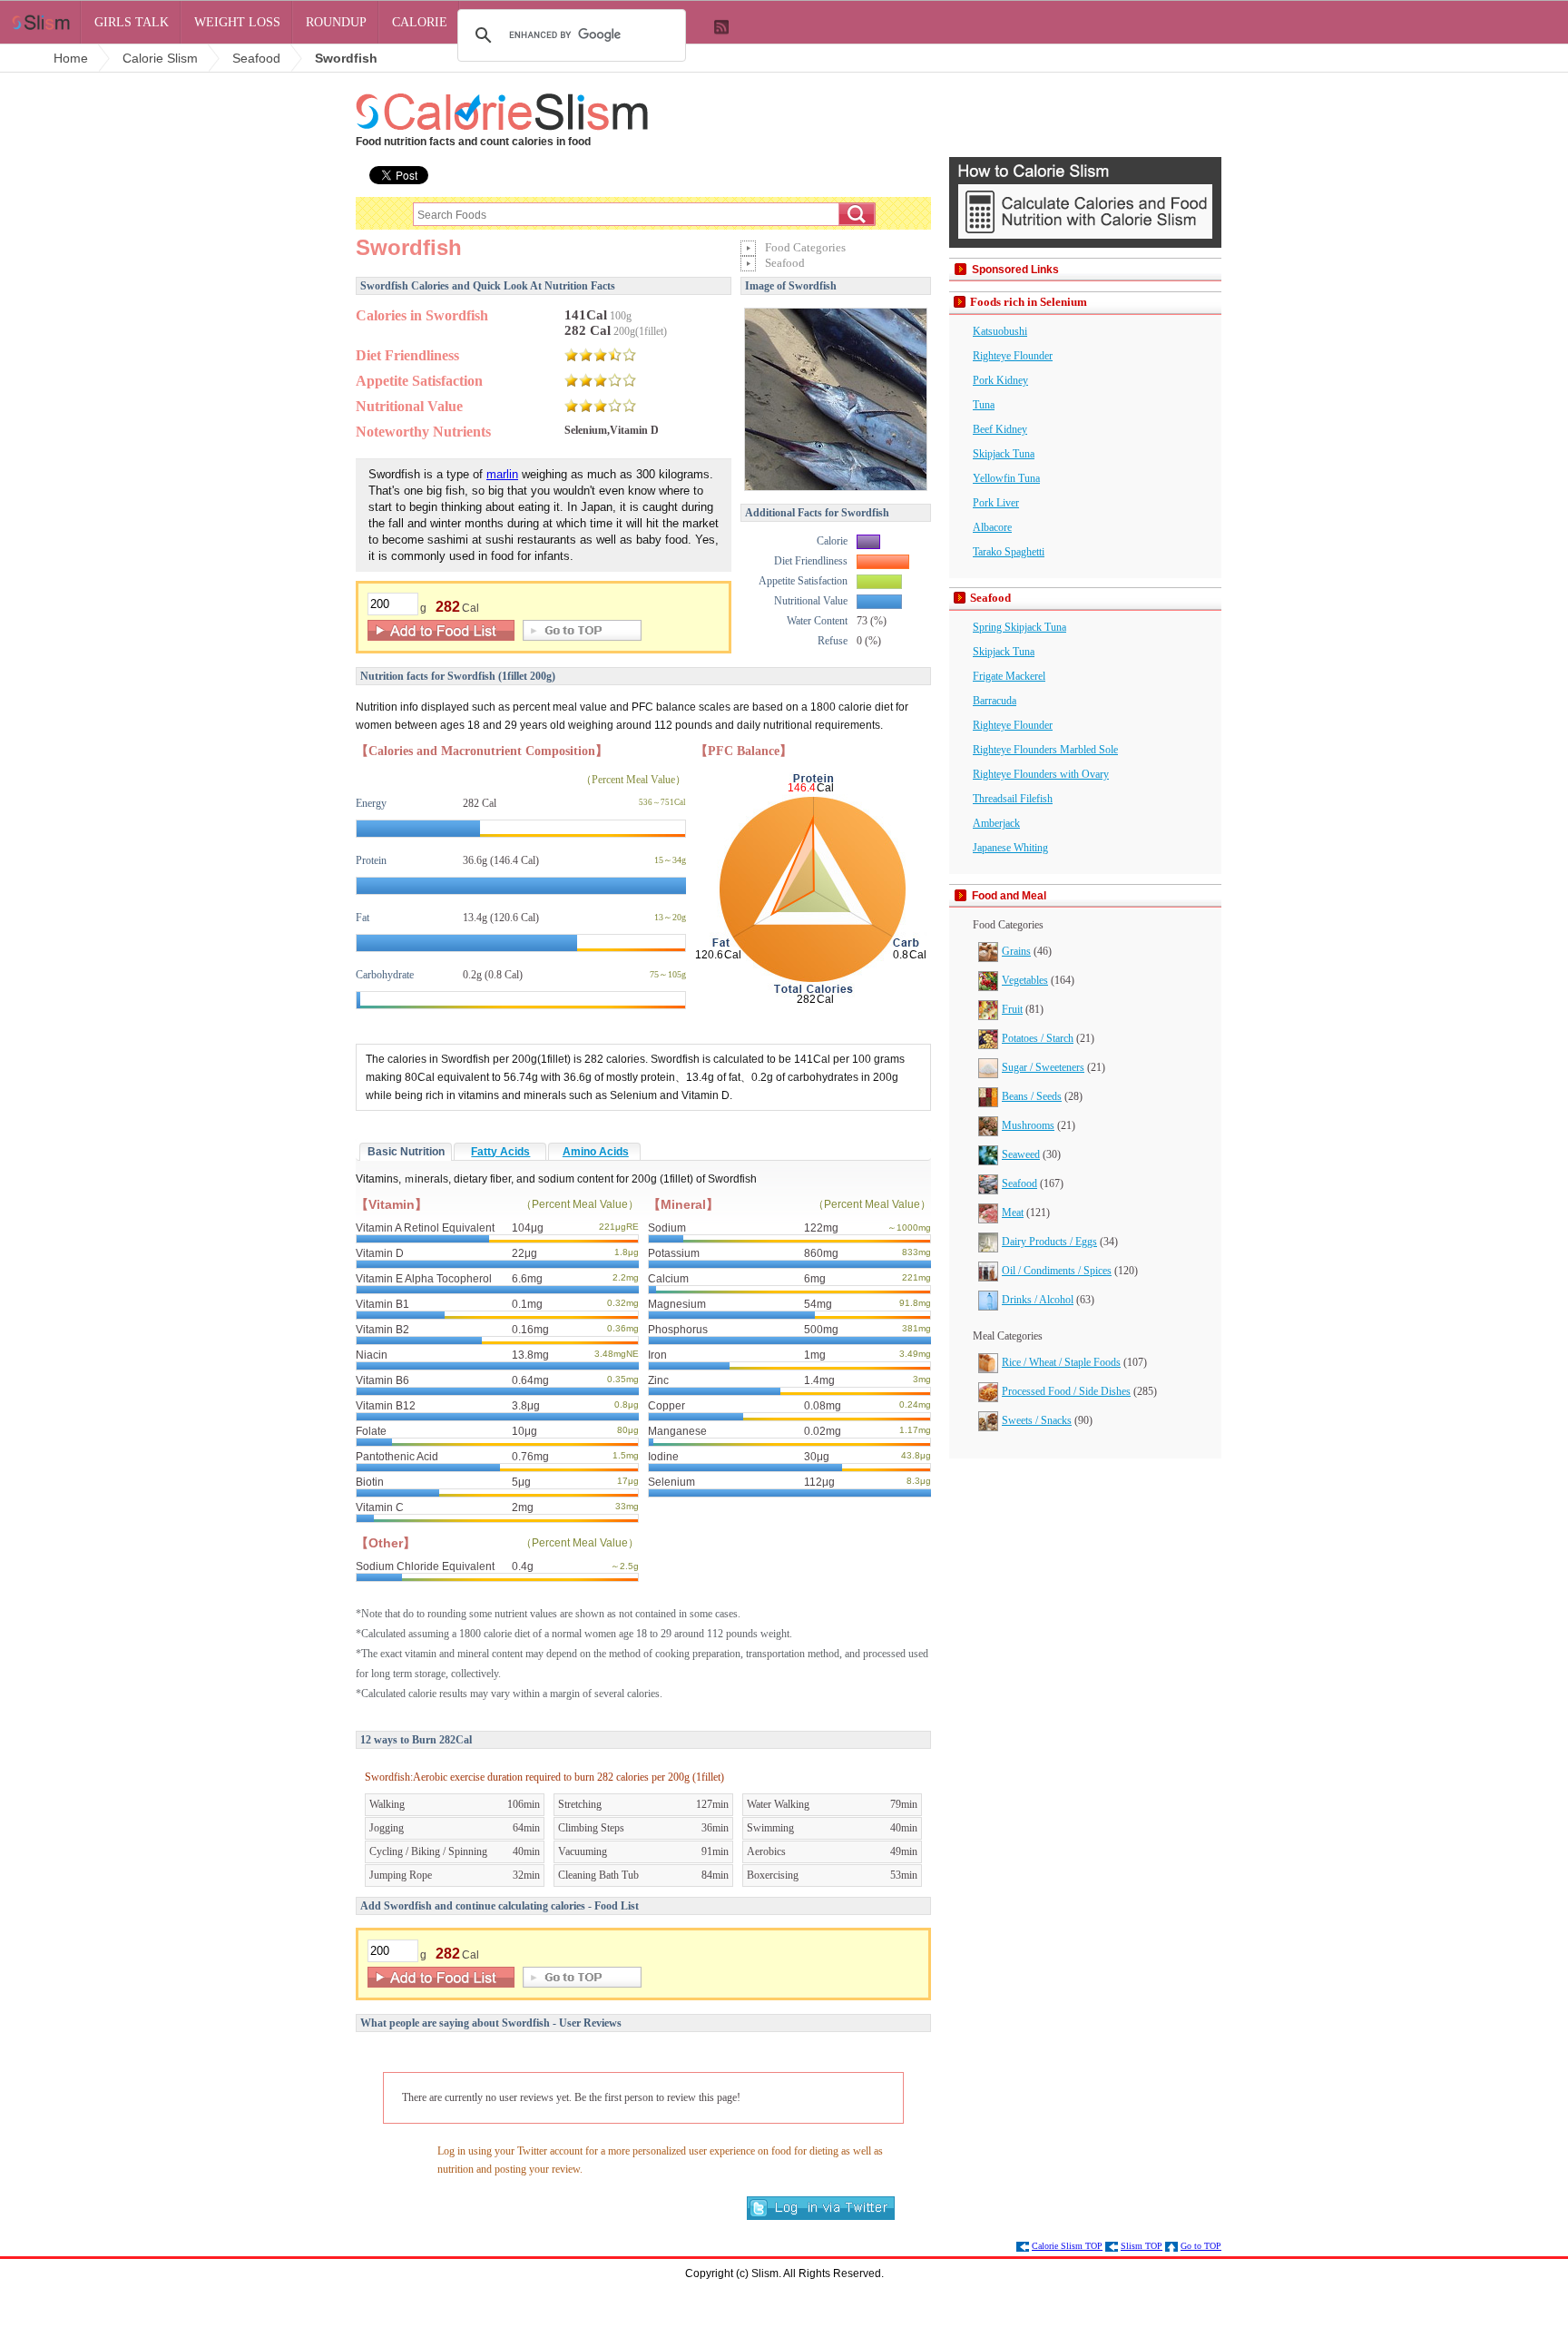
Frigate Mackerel (1009, 676)
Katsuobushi (1000, 331)
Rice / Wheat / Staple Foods (1061, 1362)
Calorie (420, 22)
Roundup (336, 22)
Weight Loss (237, 22)
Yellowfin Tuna (1006, 478)
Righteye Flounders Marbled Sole (1045, 750)
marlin (502, 474)
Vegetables (1025, 980)
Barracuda (995, 701)
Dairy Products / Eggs (1049, 1242)
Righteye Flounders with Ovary (1041, 774)
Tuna (984, 405)
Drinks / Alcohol (1038, 1300)
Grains (1016, 951)
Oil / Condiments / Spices (1057, 1271)
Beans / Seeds (1032, 1096)
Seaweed (1021, 1154)
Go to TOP (1201, 2246)
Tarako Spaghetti (1009, 552)
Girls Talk (132, 22)
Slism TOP (1142, 2246)
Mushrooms (1028, 1125)
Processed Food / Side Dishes (1066, 1391)
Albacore (992, 527)
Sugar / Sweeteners (1043, 1067)
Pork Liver (996, 503)
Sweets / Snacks (1037, 1420)
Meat (1013, 1213)
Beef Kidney (1000, 429)
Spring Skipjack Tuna (1019, 627)
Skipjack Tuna (1004, 454)
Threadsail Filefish (1013, 799)
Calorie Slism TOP (1067, 2246)
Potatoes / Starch (1038, 1038)
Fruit (1012, 1009)
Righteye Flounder (1013, 356)
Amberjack (996, 823)
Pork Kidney (1000, 380)
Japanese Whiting (1010, 848)
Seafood (1019, 1183)
